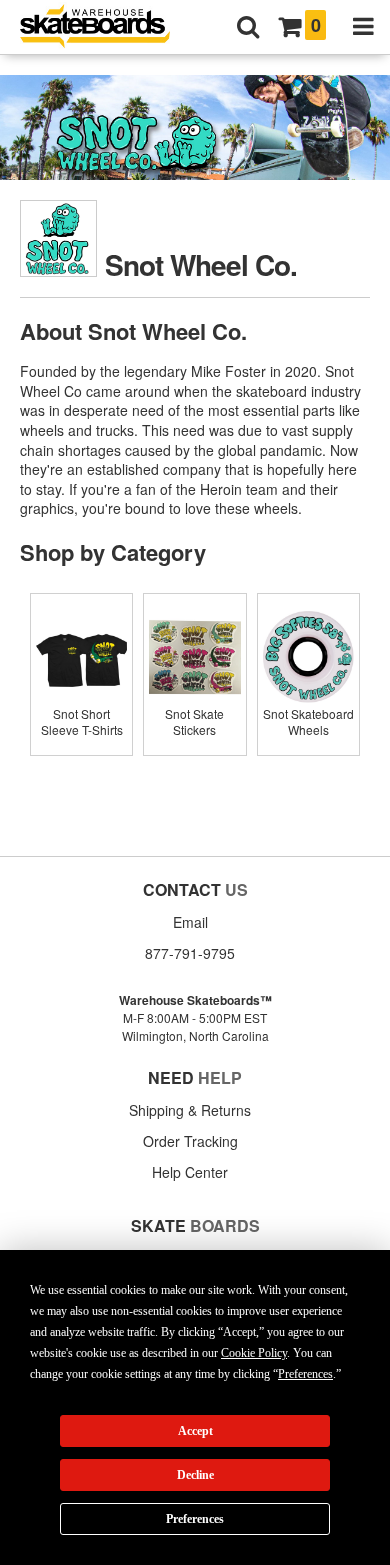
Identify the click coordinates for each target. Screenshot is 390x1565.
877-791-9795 (190, 953)
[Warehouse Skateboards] (105, 27)
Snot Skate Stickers (194, 721)
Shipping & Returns (190, 1110)
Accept (195, 1431)
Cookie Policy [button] (254, 1353)
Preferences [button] (305, 1374)
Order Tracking (190, 1141)
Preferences (195, 1519)
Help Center (190, 1172)
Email (190, 922)
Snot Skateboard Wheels (308, 721)
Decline (195, 1475)
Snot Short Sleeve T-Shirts (82, 721)
